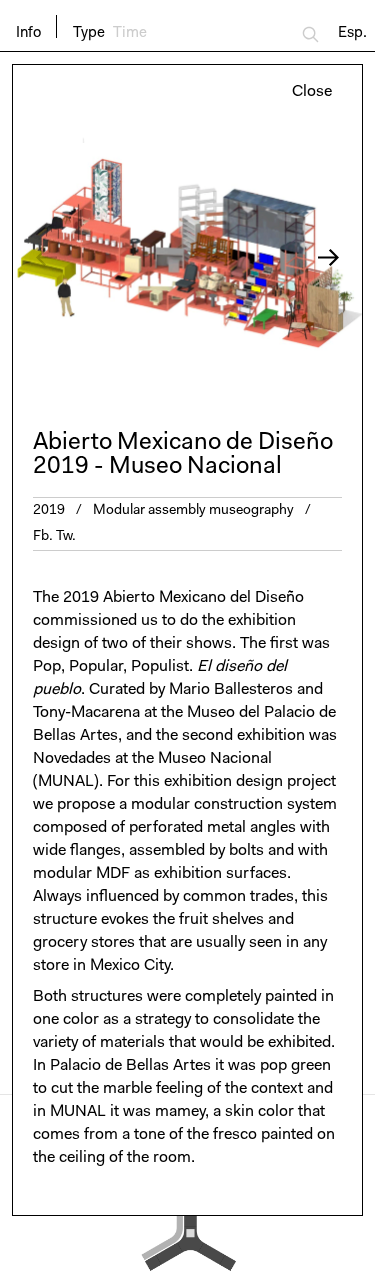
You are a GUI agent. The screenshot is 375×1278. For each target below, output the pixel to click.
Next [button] (275, 258)
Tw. (66, 537)
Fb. (43, 537)
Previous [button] (100, 258)
